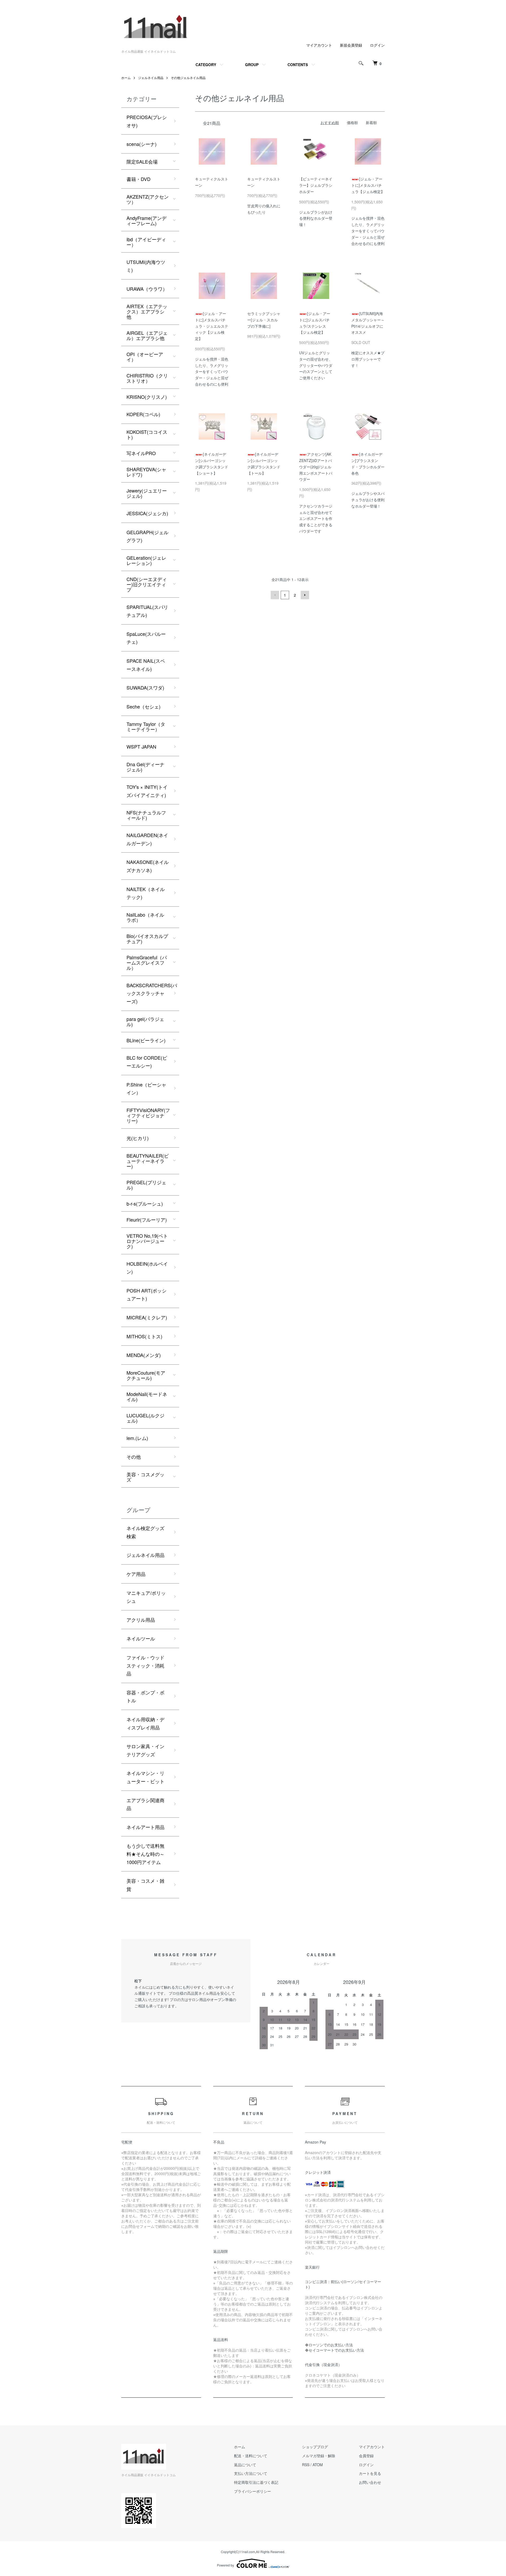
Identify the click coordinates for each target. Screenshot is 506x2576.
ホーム (126, 78)
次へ (305, 595)
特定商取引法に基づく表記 (256, 2482)
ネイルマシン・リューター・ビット (145, 1777)
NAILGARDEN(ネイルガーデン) (147, 839)
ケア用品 (136, 1574)
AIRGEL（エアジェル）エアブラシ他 (147, 335)
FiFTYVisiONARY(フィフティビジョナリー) (148, 1115)
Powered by (225, 2565)
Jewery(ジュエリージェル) (147, 493)
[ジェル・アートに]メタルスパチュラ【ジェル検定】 (368, 185)
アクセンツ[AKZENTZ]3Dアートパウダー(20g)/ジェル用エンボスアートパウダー (316, 467)
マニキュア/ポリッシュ (146, 1597)
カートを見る (370, 2473)
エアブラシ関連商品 (145, 1804)
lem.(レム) (137, 1438)
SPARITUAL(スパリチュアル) (147, 611)
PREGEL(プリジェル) (146, 1185)
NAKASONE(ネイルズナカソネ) (148, 866)
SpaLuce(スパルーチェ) (146, 638)
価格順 (352, 122)
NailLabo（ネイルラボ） (145, 917)
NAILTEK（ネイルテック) (146, 893)
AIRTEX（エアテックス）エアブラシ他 (147, 311)
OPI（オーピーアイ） (145, 357)
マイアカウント (319, 45)
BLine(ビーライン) (146, 1040)
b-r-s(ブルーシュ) (145, 1203)
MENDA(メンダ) (144, 1355)
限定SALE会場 (142, 161)
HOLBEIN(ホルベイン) (147, 1268)
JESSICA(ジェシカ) (147, 513)
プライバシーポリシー (252, 2491)
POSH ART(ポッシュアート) (147, 1294)
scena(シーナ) (142, 144)
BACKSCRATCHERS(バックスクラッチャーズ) (152, 993)
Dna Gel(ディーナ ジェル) (145, 767)
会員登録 (366, 2456)
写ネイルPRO (141, 453)
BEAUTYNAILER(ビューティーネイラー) (148, 1161)
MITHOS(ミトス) (144, 1336)
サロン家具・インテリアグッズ (145, 1750)
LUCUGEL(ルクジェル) (145, 1418)
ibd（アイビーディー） (146, 242)
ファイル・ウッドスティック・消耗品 (145, 1665)
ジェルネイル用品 (151, 78)
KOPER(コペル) (143, 414)
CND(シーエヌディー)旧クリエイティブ (147, 584)
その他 (134, 1457)
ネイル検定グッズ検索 (145, 1532)
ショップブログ (315, 2447)
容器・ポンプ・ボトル (145, 1696)
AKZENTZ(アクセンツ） (148, 199)
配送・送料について (251, 2456)
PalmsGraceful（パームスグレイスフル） (147, 962)
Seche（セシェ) (143, 706)
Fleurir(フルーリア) (147, 1220)
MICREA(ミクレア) (147, 1317)
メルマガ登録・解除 (319, 2456)
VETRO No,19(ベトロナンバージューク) (147, 1241)
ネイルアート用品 (145, 1827)
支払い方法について (251, 2473)
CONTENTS (298, 65)
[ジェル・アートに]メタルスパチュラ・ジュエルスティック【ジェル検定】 (212, 326)
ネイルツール (141, 1638)
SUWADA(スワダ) (145, 687)
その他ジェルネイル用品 (188, 78)
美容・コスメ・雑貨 (145, 1885)
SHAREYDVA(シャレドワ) (146, 472)
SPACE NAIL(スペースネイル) (146, 665)
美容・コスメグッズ (145, 1477)
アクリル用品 (141, 1620)
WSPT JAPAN (141, 746)
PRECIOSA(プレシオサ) (147, 121)
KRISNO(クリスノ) (147, 397)
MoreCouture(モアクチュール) (146, 1375)
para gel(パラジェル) (145, 1021)
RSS (306, 2465)
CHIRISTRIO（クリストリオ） (147, 378)
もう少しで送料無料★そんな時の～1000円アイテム (145, 1854)
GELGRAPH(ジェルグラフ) (147, 536)
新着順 (371, 122)
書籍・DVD (138, 179)
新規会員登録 (351, 45)
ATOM (318, 2465)
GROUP (252, 65)
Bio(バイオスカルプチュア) (147, 938)
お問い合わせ (370, 2482)
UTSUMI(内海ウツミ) (146, 266)
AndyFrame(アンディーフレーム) (147, 220)
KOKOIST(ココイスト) (147, 434)
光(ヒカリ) (138, 1138)
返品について (245, 2465)
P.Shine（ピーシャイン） (146, 1088)
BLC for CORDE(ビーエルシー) (147, 1062)
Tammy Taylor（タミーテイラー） (146, 726)
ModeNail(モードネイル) (147, 1397)
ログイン (377, 45)
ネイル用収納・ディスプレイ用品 (145, 1723)
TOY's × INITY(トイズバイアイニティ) (147, 791)
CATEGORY (206, 65)
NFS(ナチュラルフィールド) (146, 815)
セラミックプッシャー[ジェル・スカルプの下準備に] (264, 320)
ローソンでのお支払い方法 (331, 2345)
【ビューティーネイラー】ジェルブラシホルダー (316, 185)
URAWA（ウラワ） (147, 289)
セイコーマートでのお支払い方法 (336, 2350)
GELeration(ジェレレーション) (146, 560)
